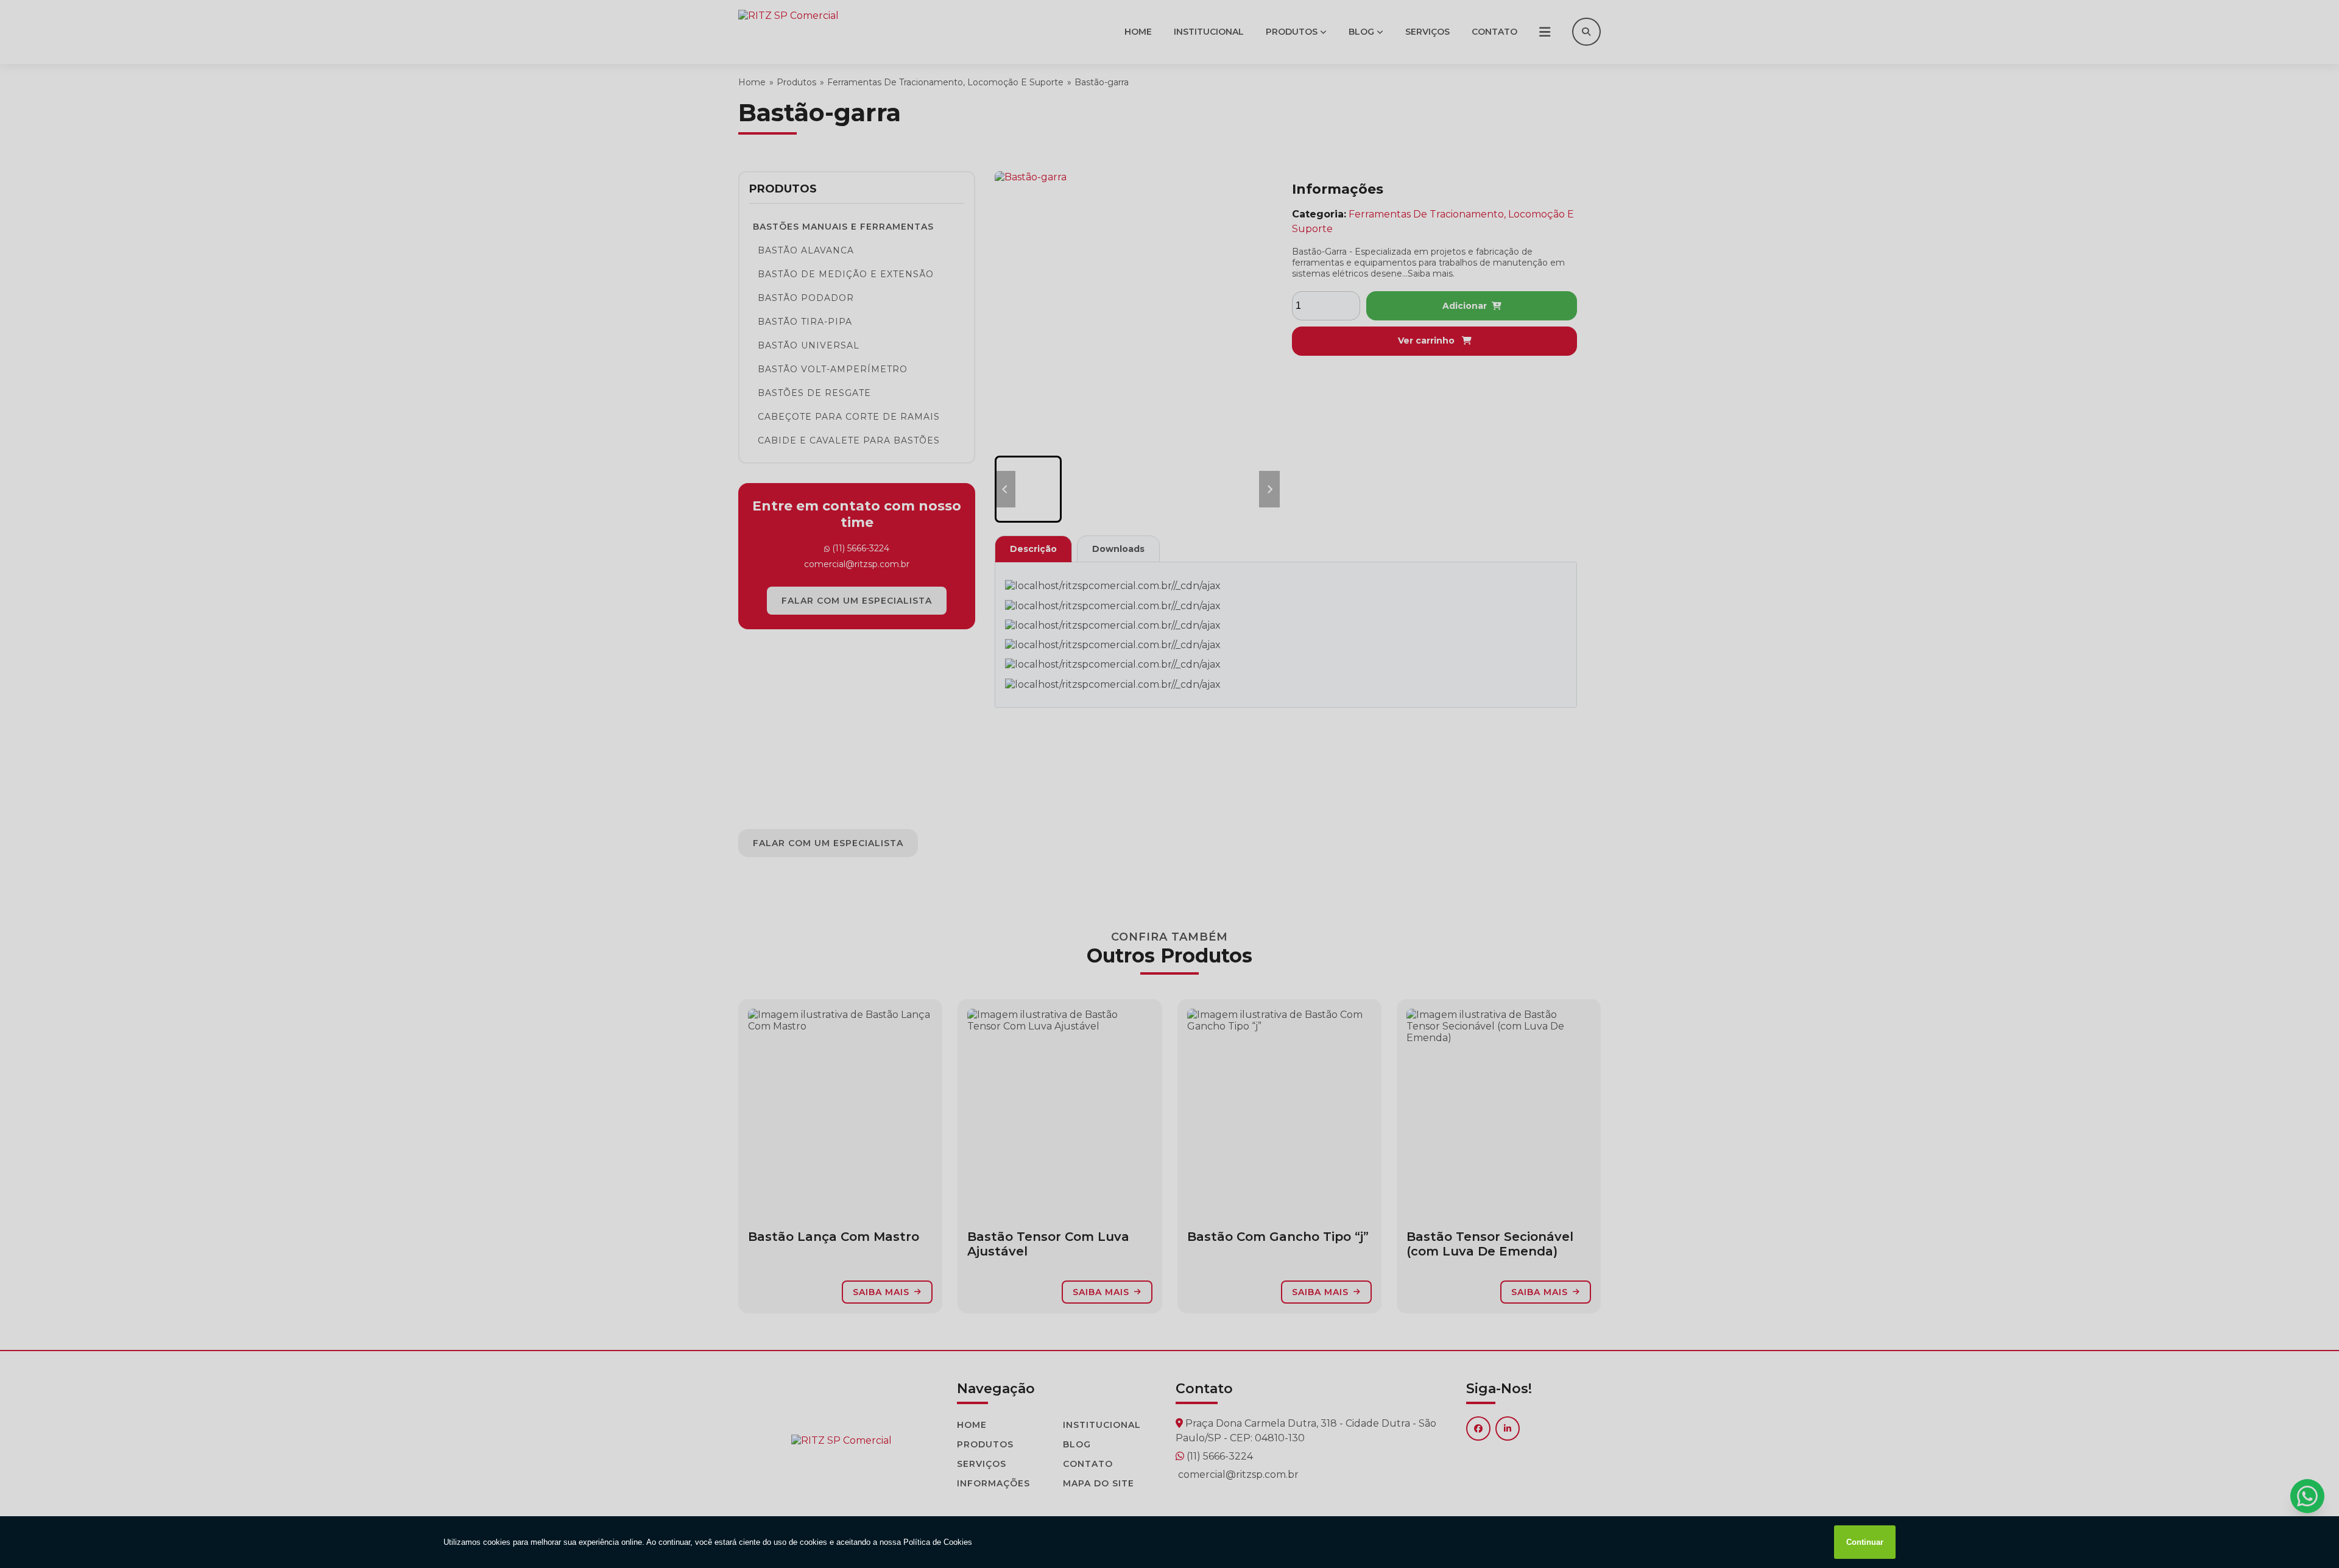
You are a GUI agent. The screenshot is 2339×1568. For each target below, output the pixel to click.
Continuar (1865, 1542)
